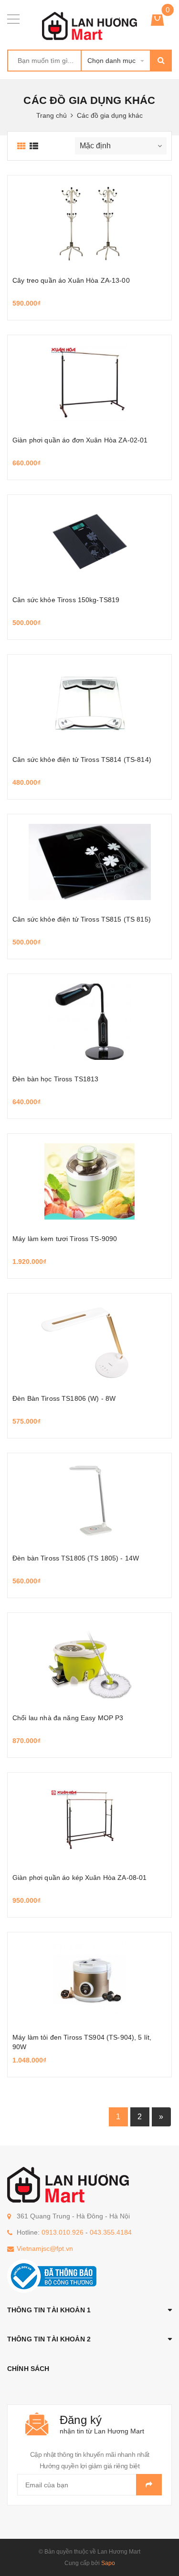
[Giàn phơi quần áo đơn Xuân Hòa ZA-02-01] (89, 383)
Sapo (108, 2563)
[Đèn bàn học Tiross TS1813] (89, 1022)
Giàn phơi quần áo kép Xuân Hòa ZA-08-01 (79, 1878)
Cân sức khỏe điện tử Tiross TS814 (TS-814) (82, 759)
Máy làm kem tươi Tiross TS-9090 (65, 1239)
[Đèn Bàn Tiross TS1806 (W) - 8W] (89, 1341)
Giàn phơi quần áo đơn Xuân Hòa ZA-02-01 (80, 440)
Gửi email (149, 2485)
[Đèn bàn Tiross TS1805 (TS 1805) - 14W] (89, 1501)
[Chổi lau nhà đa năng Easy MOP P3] (89, 1661)
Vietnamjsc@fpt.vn (45, 2248)
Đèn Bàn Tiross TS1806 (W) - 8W (64, 1398)
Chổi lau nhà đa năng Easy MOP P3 (68, 1718)
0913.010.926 (63, 2232)
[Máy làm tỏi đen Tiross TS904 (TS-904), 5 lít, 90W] (89, 1980)
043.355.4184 (111, 2232)
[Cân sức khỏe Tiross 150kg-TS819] (89, 543)
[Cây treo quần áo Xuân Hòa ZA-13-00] (89, 223)
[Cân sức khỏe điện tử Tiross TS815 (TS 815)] (89, 862)
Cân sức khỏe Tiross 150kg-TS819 (66, 600)
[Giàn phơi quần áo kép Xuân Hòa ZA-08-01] (89, 1820)
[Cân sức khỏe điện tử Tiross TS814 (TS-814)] (89, 702)
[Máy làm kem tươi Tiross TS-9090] (89, 1181)
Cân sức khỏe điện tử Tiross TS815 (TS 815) (82, 919)
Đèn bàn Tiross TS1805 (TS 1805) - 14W (76, 1558)
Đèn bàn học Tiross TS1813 (56, 1079)
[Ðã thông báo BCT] (52, 2275)
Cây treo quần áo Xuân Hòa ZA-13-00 (71, 280)
